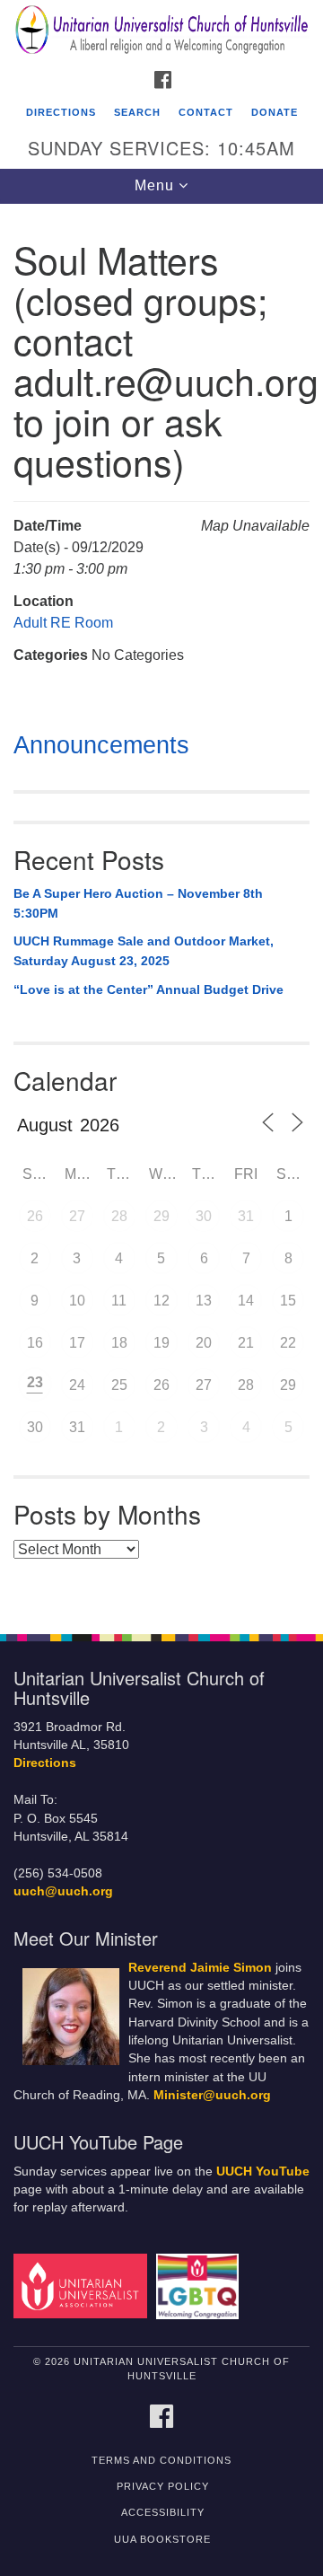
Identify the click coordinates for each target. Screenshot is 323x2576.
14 (246, 1301)
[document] (161, 909)
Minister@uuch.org (212, 2095)
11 (119, 1301)
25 (119, 1385)
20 (204, 1343)
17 (77, 1343)
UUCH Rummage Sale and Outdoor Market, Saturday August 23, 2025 (144, 951)
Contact (206, 112)
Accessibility (163, 2512)
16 (35, 1343)
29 (161, 1216)
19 (161, 1343)
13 (204, 1301)
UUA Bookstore (162, 2539)
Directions (61, 112)
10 (77, 1301)
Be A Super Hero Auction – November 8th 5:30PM (138, 903)
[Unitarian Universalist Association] (83, 2286)
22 (288, 1343)
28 (119, 1216)
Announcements (101, 745)
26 (35, 1216)
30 (204, 1216)
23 (35, 1382)
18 (119, 1343)
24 (77, 1385)
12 (161, 1301)
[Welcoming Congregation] (201, 2286)
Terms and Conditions (161, 2460)
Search (137, 112)
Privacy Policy (163, 2486)
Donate (275, 112)
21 (246, 1343)
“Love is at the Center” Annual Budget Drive (148, 989)
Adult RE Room (63, 623)
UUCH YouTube (263, 2172)
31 (246, 1216)
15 (288, 1301)
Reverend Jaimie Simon (200, 1968)
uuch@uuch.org (63, 1891)
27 (77, 1216)
